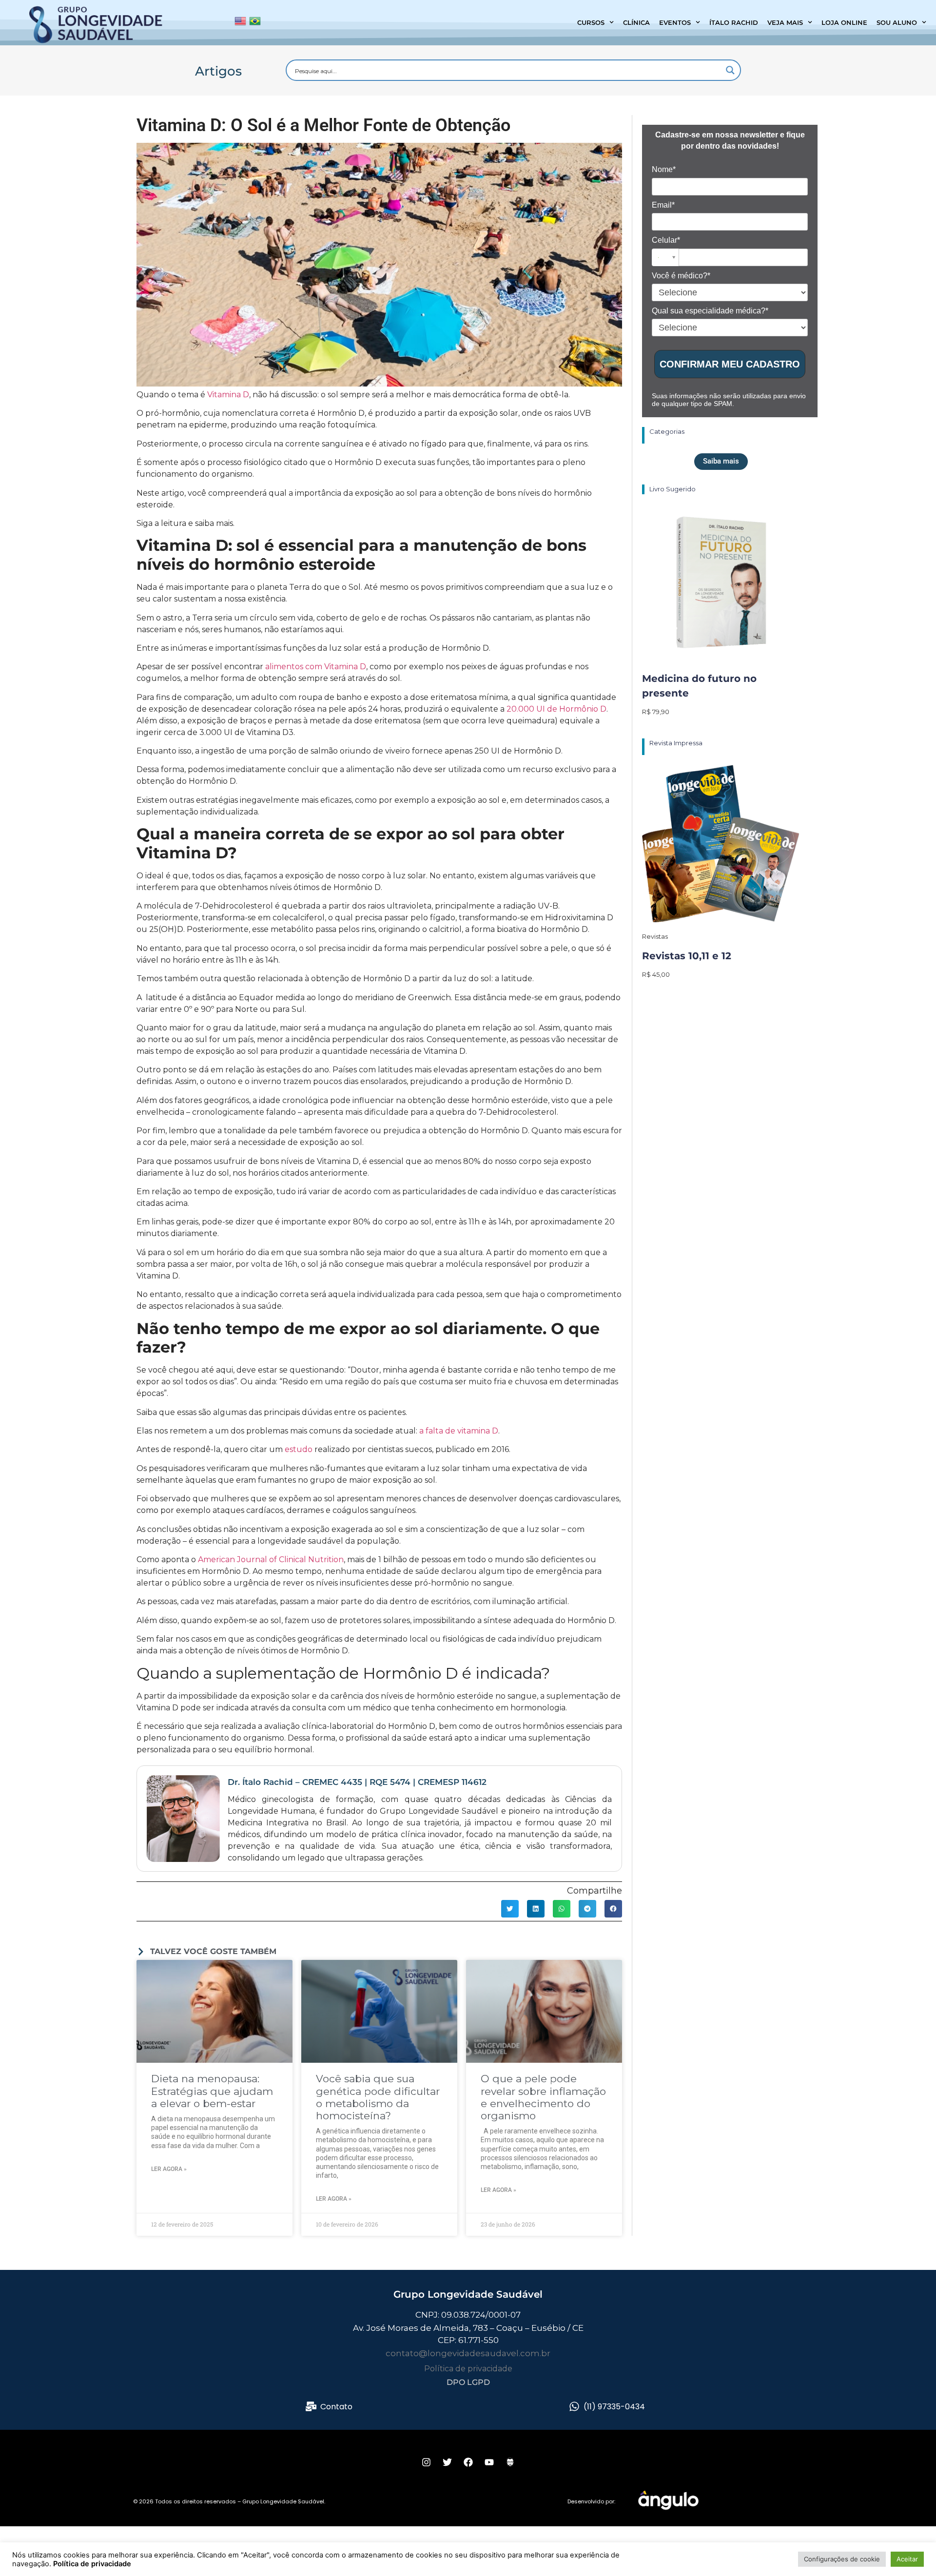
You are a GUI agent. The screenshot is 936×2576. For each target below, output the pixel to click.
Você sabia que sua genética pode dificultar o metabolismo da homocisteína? (378, 2097)
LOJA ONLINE (844, 22)
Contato (336, 2407)
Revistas (655, 936)
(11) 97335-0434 (614, 2407)
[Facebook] (468, 2462)
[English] (240, 23)
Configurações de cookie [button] (842, 2559)
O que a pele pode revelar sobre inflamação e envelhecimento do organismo (543, 2097)
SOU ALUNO (897, 22)
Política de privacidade (468, 2369)
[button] (510, 1909)
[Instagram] (426, 2462)
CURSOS (591, 22)
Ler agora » (169, 2169)
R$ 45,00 (656, 974)
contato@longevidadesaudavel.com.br (468, 2353)
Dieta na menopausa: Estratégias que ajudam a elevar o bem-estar (212, 2091)
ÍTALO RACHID (734, 22)
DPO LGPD (468, 2382)
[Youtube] (489, 2462)
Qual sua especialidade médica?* (710, 311)
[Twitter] (447, 2462)
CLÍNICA (636, 22)
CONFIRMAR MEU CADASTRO (730, 364)
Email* (663, 205)
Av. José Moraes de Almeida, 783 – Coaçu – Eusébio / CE (468, 2328)
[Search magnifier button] (730, 70)
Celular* (666, 240)
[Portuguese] (255, 23)
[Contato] (311, 2406)
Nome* (664, 169)
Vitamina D (228, 395)
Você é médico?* (681, 276)
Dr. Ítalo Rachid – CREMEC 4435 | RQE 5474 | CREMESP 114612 (357, 1782)
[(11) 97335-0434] (574, 2406)
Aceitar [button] (907, 2559)
